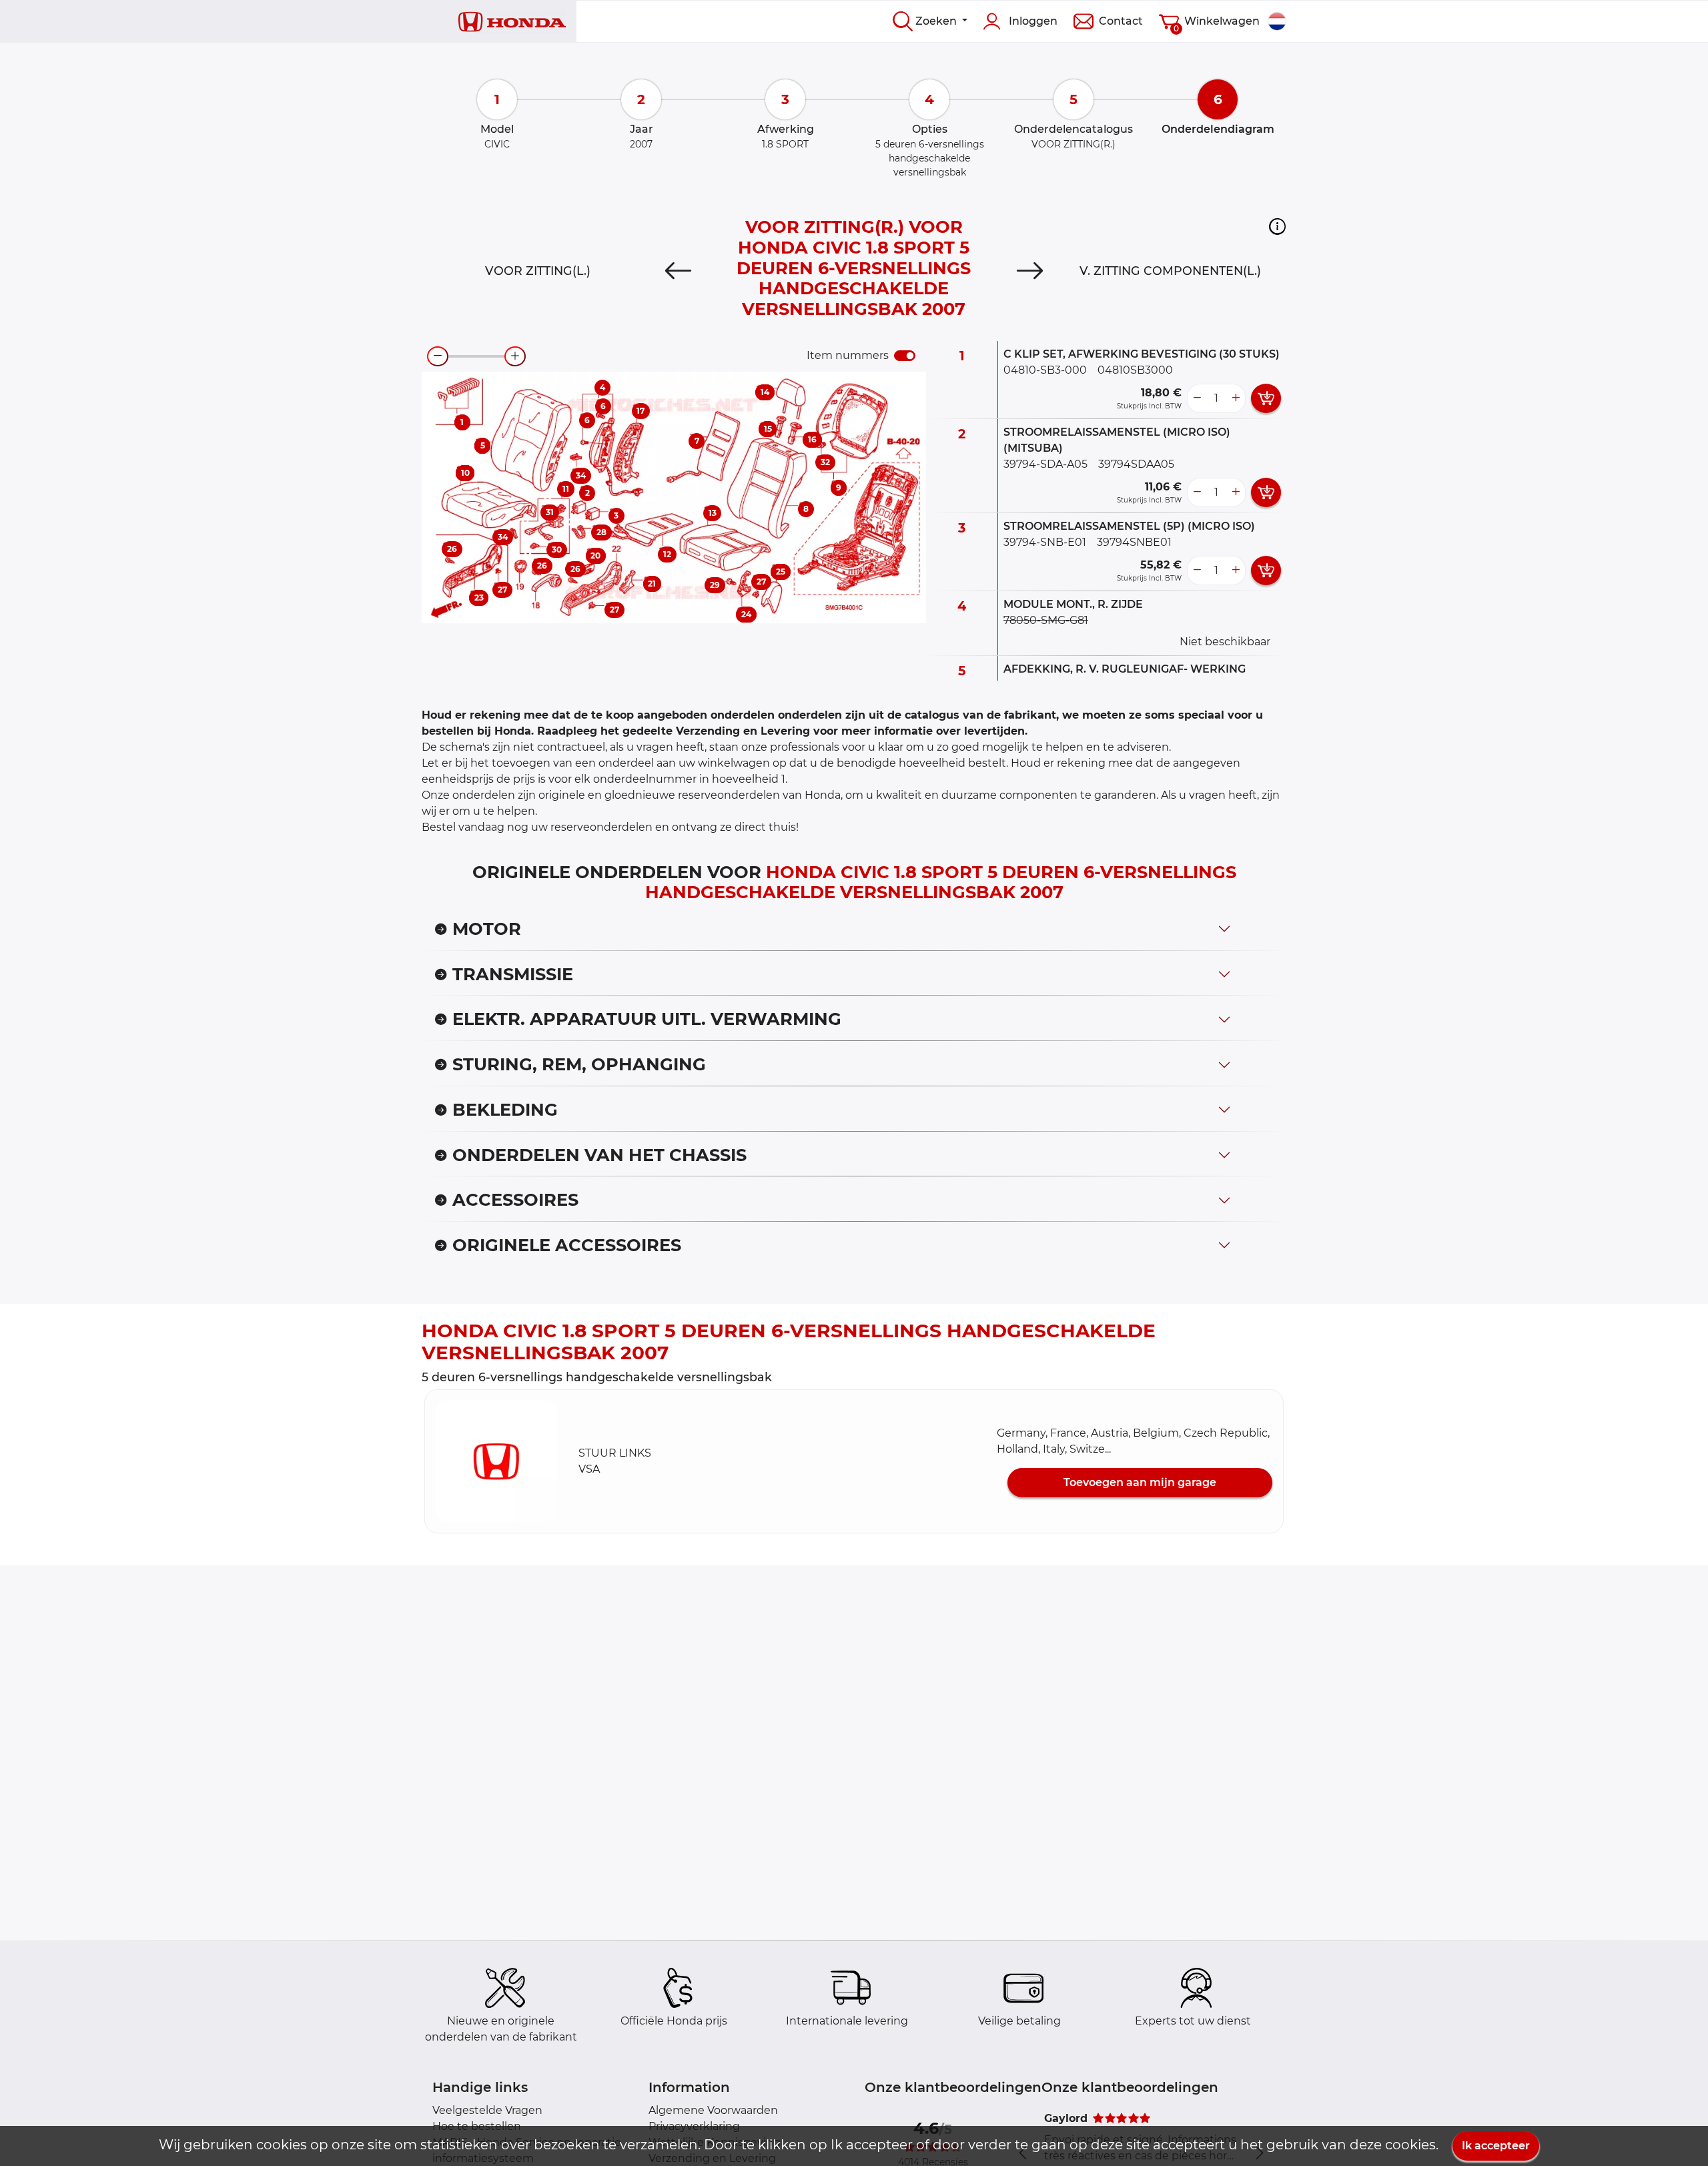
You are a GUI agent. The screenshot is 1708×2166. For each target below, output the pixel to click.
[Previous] (678, 271)
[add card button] (1266, 398)
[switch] (905, 356)
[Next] (1030, 271)
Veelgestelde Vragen (487, 2110)
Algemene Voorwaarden (713, 2110)
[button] (1277, 226)
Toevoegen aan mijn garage (1140, 1482)
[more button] (1236, 398)
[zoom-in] (515, 356)
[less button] (1197, 398)
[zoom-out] (438, 356)
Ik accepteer (1496, 2146)
